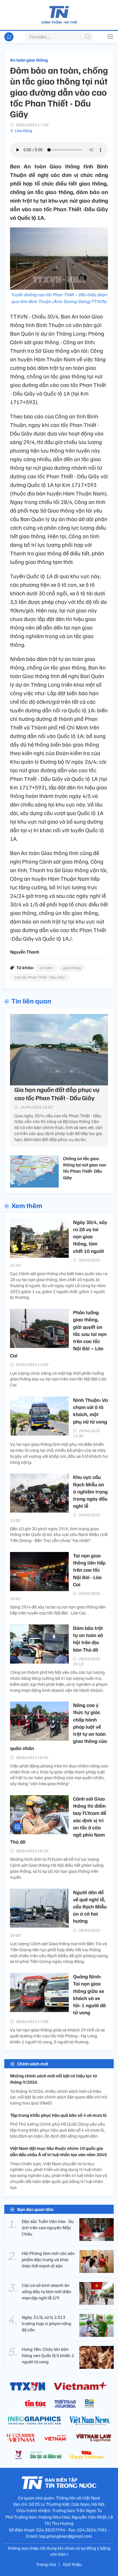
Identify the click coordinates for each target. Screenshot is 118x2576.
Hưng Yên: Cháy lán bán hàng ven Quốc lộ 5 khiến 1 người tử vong (48, 2356)
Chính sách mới (33, 2064)
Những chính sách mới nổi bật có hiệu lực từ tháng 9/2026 (54, 2079)
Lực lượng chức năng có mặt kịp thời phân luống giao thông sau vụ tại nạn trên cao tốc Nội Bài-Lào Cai (58, 1379)
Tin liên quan (31, 1001)
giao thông (72, 968)
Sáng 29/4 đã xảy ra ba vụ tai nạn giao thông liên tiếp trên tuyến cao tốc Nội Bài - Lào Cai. (58, 1610)
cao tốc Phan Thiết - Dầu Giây (40, 977)
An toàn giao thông (29, 60)
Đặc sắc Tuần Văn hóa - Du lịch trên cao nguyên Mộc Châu (48, 2228)
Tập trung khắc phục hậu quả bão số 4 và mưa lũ (58, 2115)
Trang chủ (46, 2564)
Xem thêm (27, 1205)
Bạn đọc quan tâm (35, 2209)
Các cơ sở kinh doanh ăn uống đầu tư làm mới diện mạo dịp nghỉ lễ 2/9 (47, 2292)
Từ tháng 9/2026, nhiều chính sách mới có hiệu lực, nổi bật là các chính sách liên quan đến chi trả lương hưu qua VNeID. (59, 2097)
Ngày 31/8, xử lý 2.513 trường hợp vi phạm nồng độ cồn (47, 2324)
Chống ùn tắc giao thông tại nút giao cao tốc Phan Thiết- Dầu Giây (85, 1168)
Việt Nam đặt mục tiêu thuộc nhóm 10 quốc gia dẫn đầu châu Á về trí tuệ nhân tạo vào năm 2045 (58, 2151)
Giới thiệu (72, 2564)
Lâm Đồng (24, 131)
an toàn (46, 968)
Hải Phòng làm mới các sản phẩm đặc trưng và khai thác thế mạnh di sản (48, 2260)
